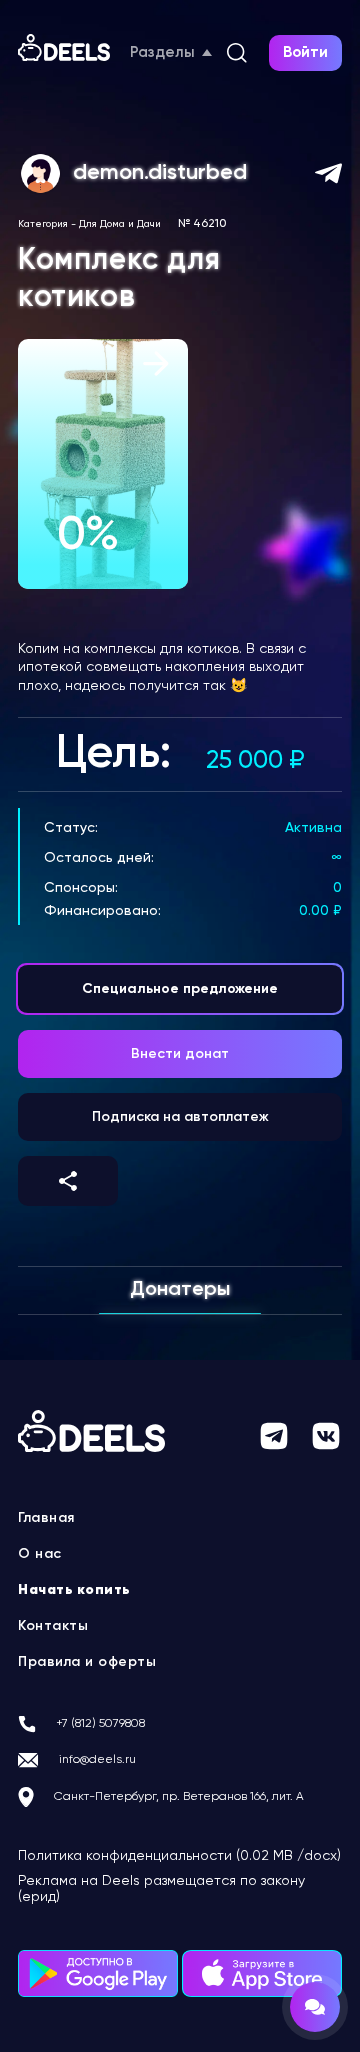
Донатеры (180, 1290)
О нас (40, 1554)
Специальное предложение (180, 989)
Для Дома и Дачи (120, 224)
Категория (43, 224)
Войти (305, 52)
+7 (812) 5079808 (100, 1724)
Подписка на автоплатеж (180, 1117)
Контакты (53, 1626)
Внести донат (180, 1054)
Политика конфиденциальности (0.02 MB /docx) (179, 1856)
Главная (46, 1518)
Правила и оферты (87, 1662)
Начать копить (74, 1590)
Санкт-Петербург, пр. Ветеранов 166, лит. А (179, 1797)
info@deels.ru (97, 1760)
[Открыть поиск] (237, 53)
